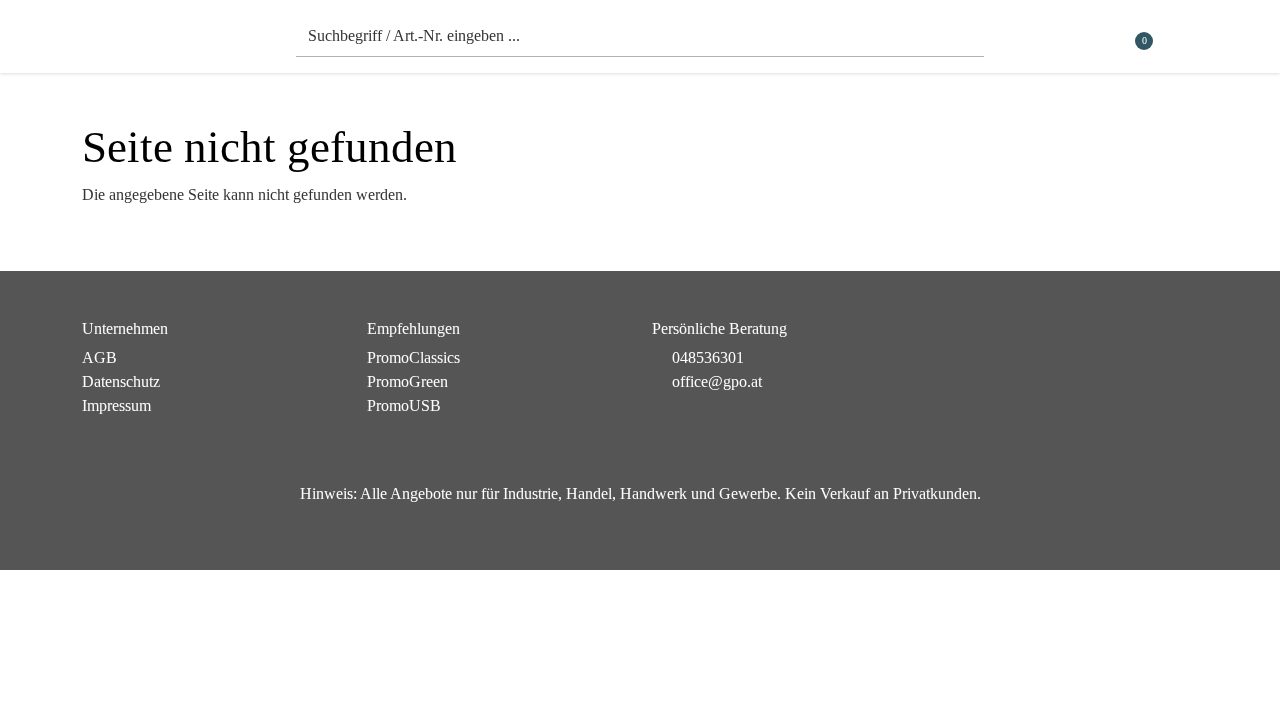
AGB (99, 357)
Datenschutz (121, 381)
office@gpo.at (717, 381)
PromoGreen (407, 381)
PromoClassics (413, 357)
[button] (1185, 41)
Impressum (116, 405)
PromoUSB (404, 405)
